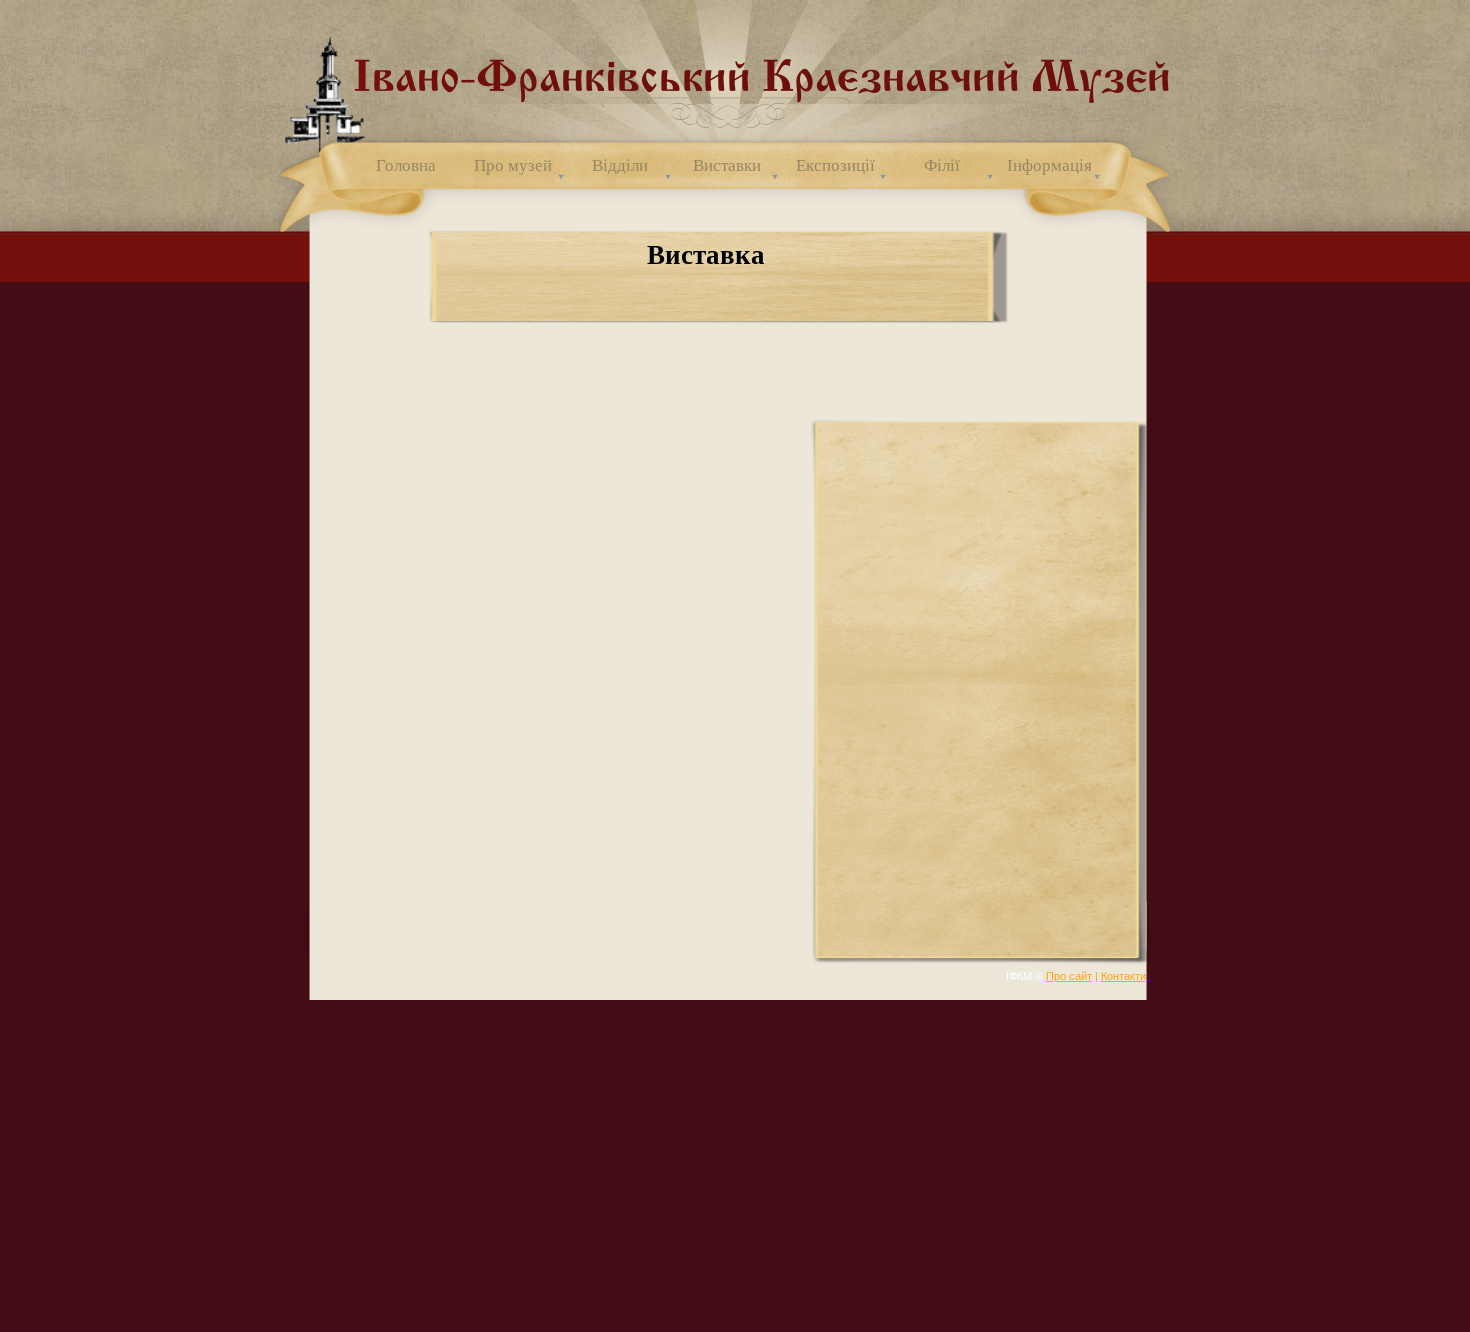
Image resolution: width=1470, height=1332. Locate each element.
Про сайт (1069, 976)
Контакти (1123, 976)
